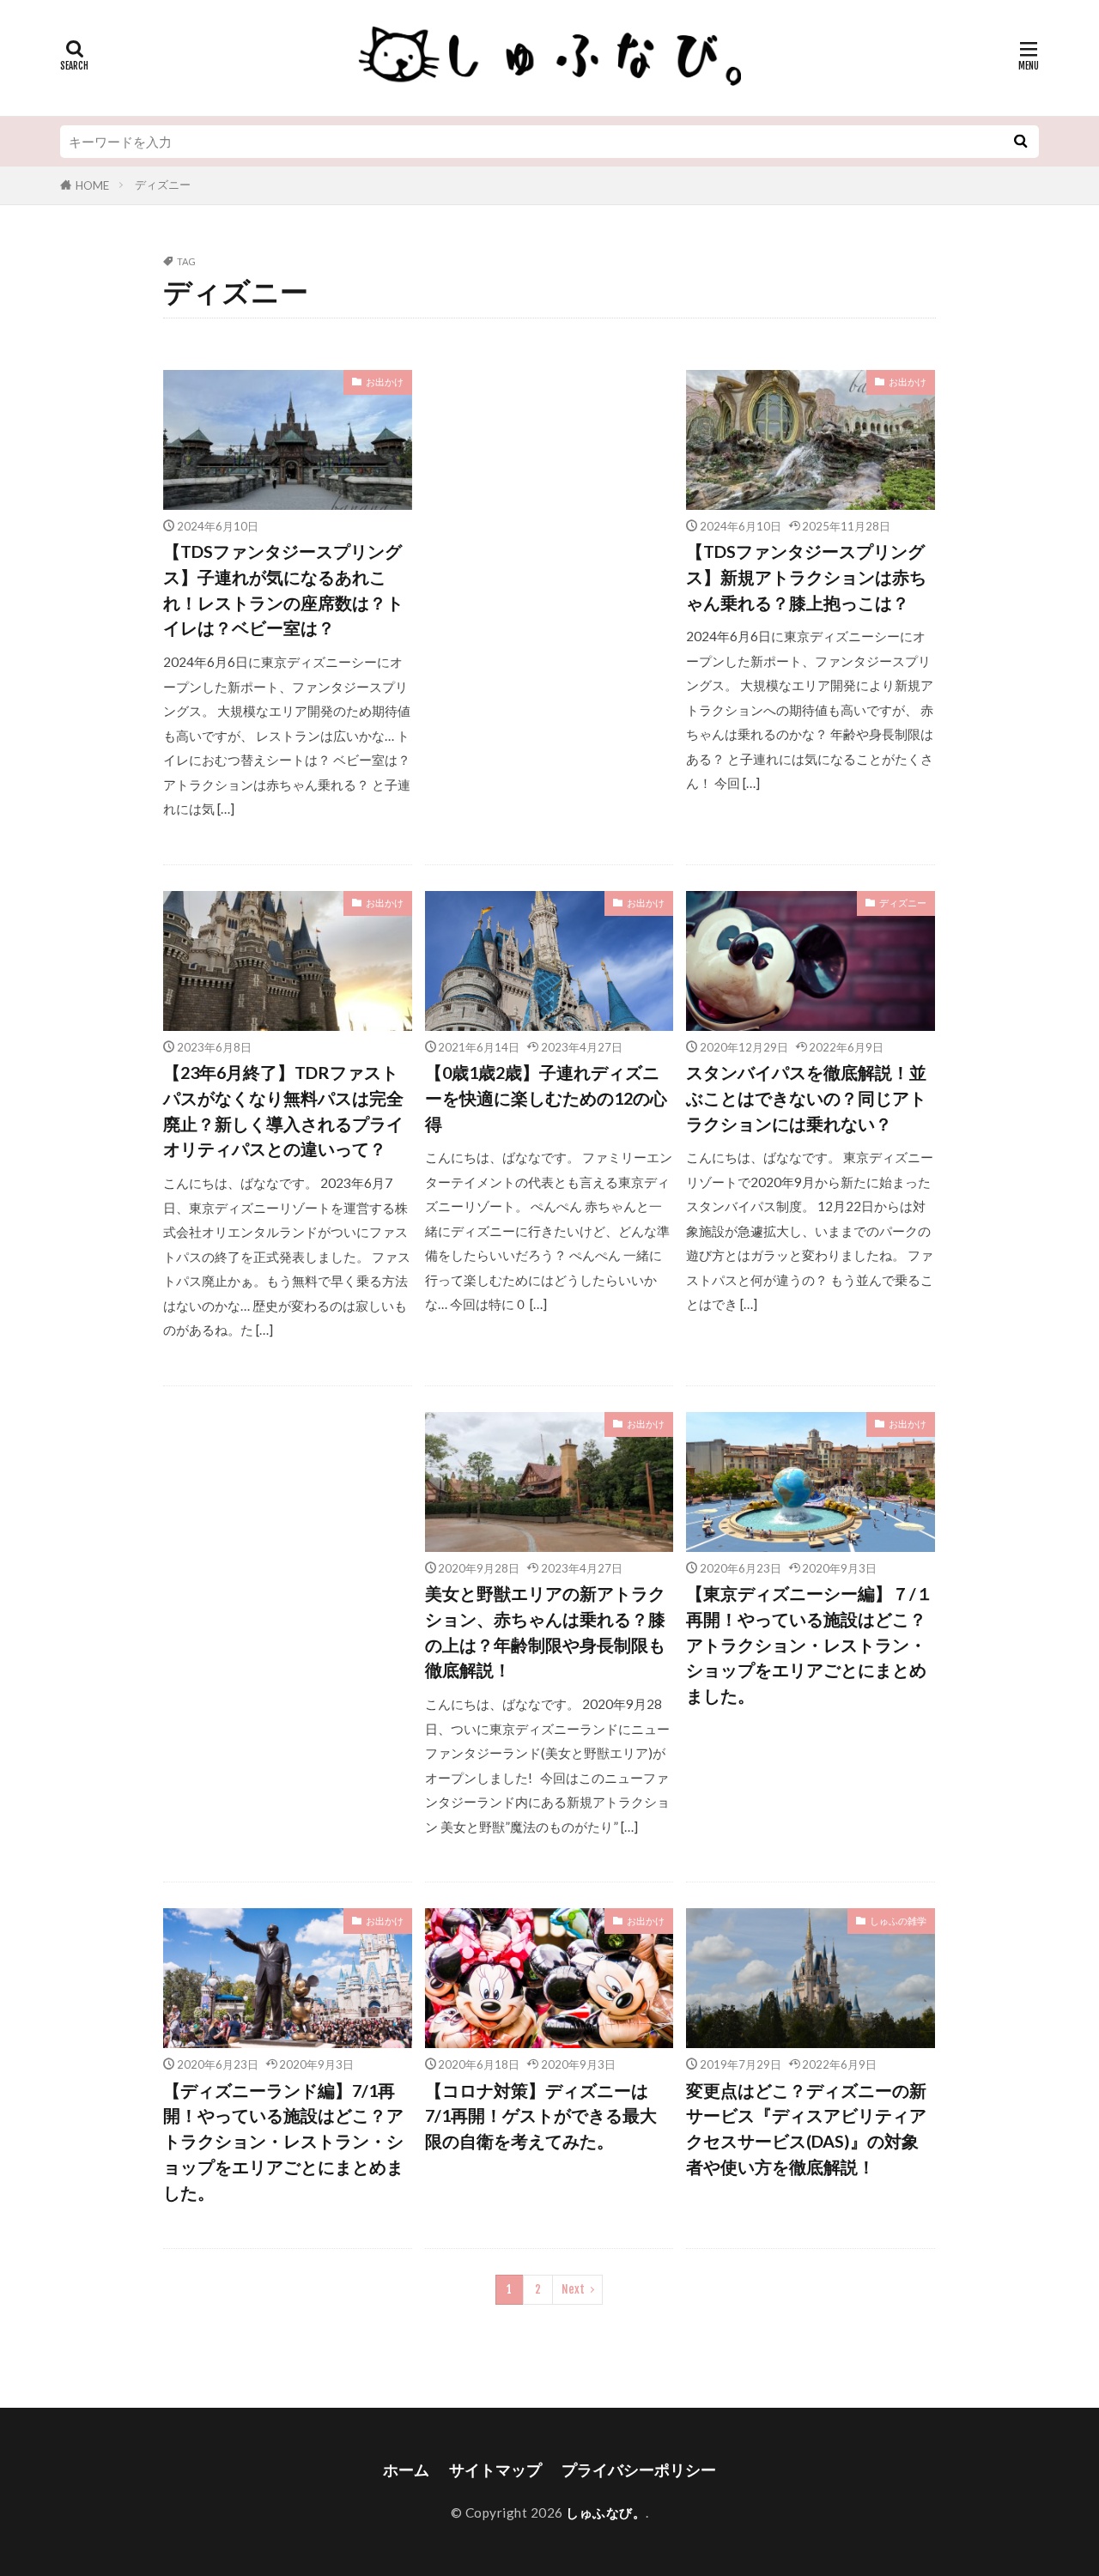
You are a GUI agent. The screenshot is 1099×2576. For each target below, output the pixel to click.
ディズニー (163, 185)
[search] (1020, 142)
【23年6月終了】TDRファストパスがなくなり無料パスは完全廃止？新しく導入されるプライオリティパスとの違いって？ (283, 1110)
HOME (92, 185)
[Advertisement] (549, 507)
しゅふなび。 (606, 2512)
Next (573, 2289)
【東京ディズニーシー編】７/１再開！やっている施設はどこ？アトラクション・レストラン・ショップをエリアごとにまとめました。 (810, 1644)
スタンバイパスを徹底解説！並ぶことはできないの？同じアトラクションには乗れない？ (806, 1097)
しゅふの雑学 (898, 1921)
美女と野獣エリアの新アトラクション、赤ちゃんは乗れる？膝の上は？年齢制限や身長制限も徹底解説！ (545, 1631)
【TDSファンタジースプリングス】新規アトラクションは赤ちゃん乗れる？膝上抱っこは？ (806, 576)
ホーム (406, 2470)
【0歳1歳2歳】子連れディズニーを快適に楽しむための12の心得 (546, 1097)
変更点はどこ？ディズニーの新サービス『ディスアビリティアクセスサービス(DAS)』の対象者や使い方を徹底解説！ (806, 2128)
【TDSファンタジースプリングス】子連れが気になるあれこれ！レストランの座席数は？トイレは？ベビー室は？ (283, 589)
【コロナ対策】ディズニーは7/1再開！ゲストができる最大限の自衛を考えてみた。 (541, 2115)
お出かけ (385, 382)
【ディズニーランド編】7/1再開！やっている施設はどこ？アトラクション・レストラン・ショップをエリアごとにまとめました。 (283, 2141)
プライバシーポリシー (639, 2470)
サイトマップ (495, 2470)
